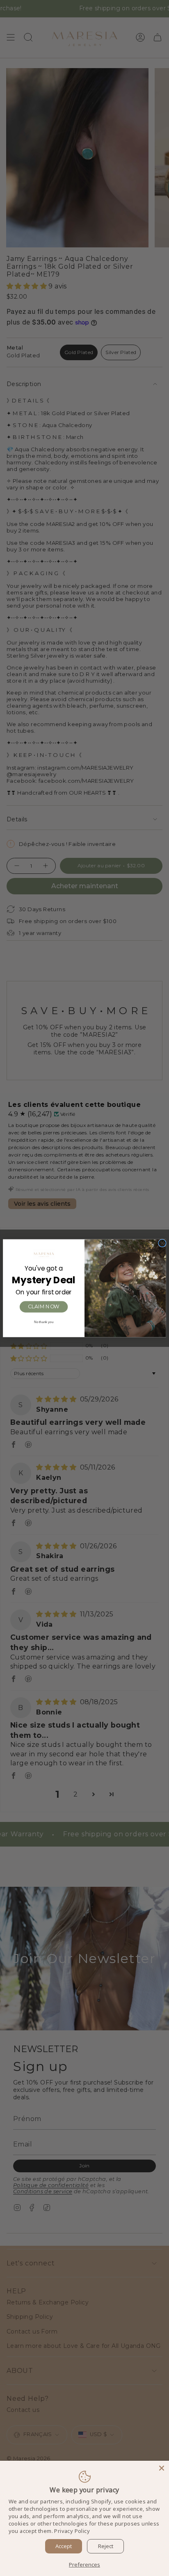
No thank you (44, 1322)
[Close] (162, 2468)
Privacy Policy (72, 2531)
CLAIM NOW (44, 1306)
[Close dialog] (162, 1243)
